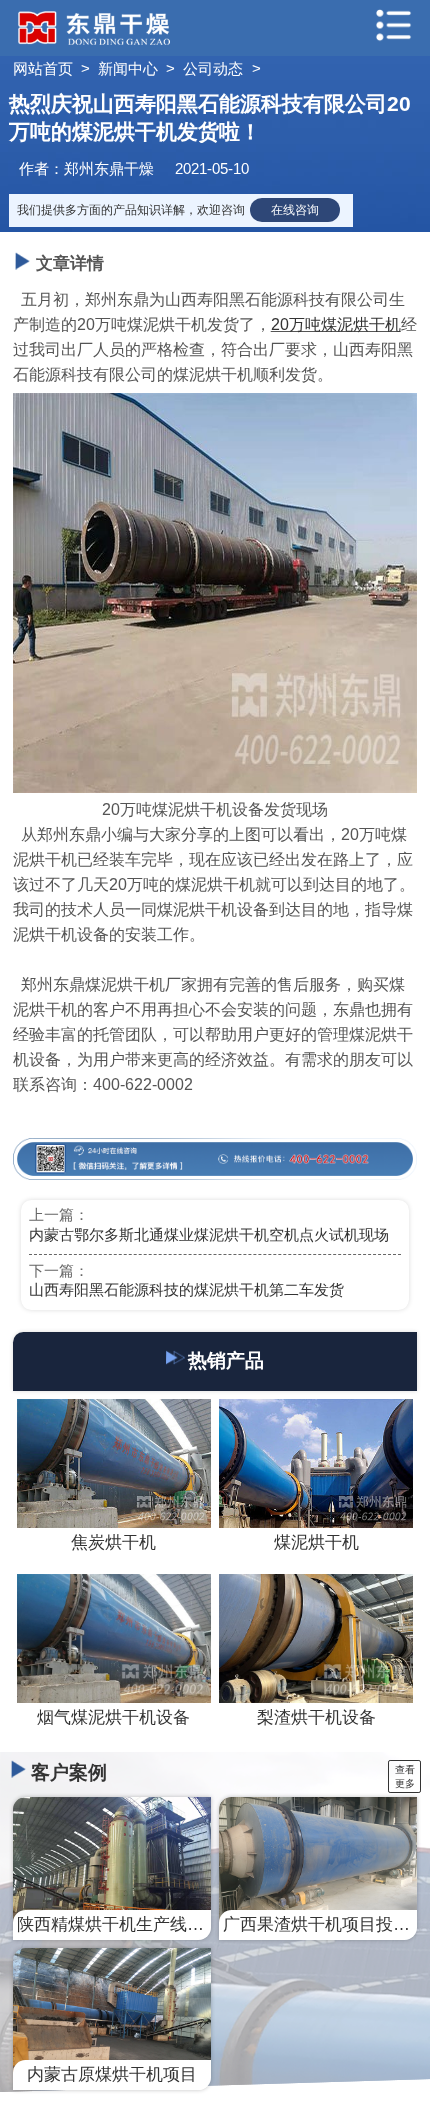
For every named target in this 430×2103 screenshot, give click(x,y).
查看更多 (405, 1776)
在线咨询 (295, 210)
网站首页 (43, 69)
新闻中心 (128, 69)
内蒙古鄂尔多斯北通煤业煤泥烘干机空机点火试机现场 (209, 1235)
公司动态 (213, 69)
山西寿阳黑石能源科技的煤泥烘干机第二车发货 (186, 1290)
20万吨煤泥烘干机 (336, 324)
